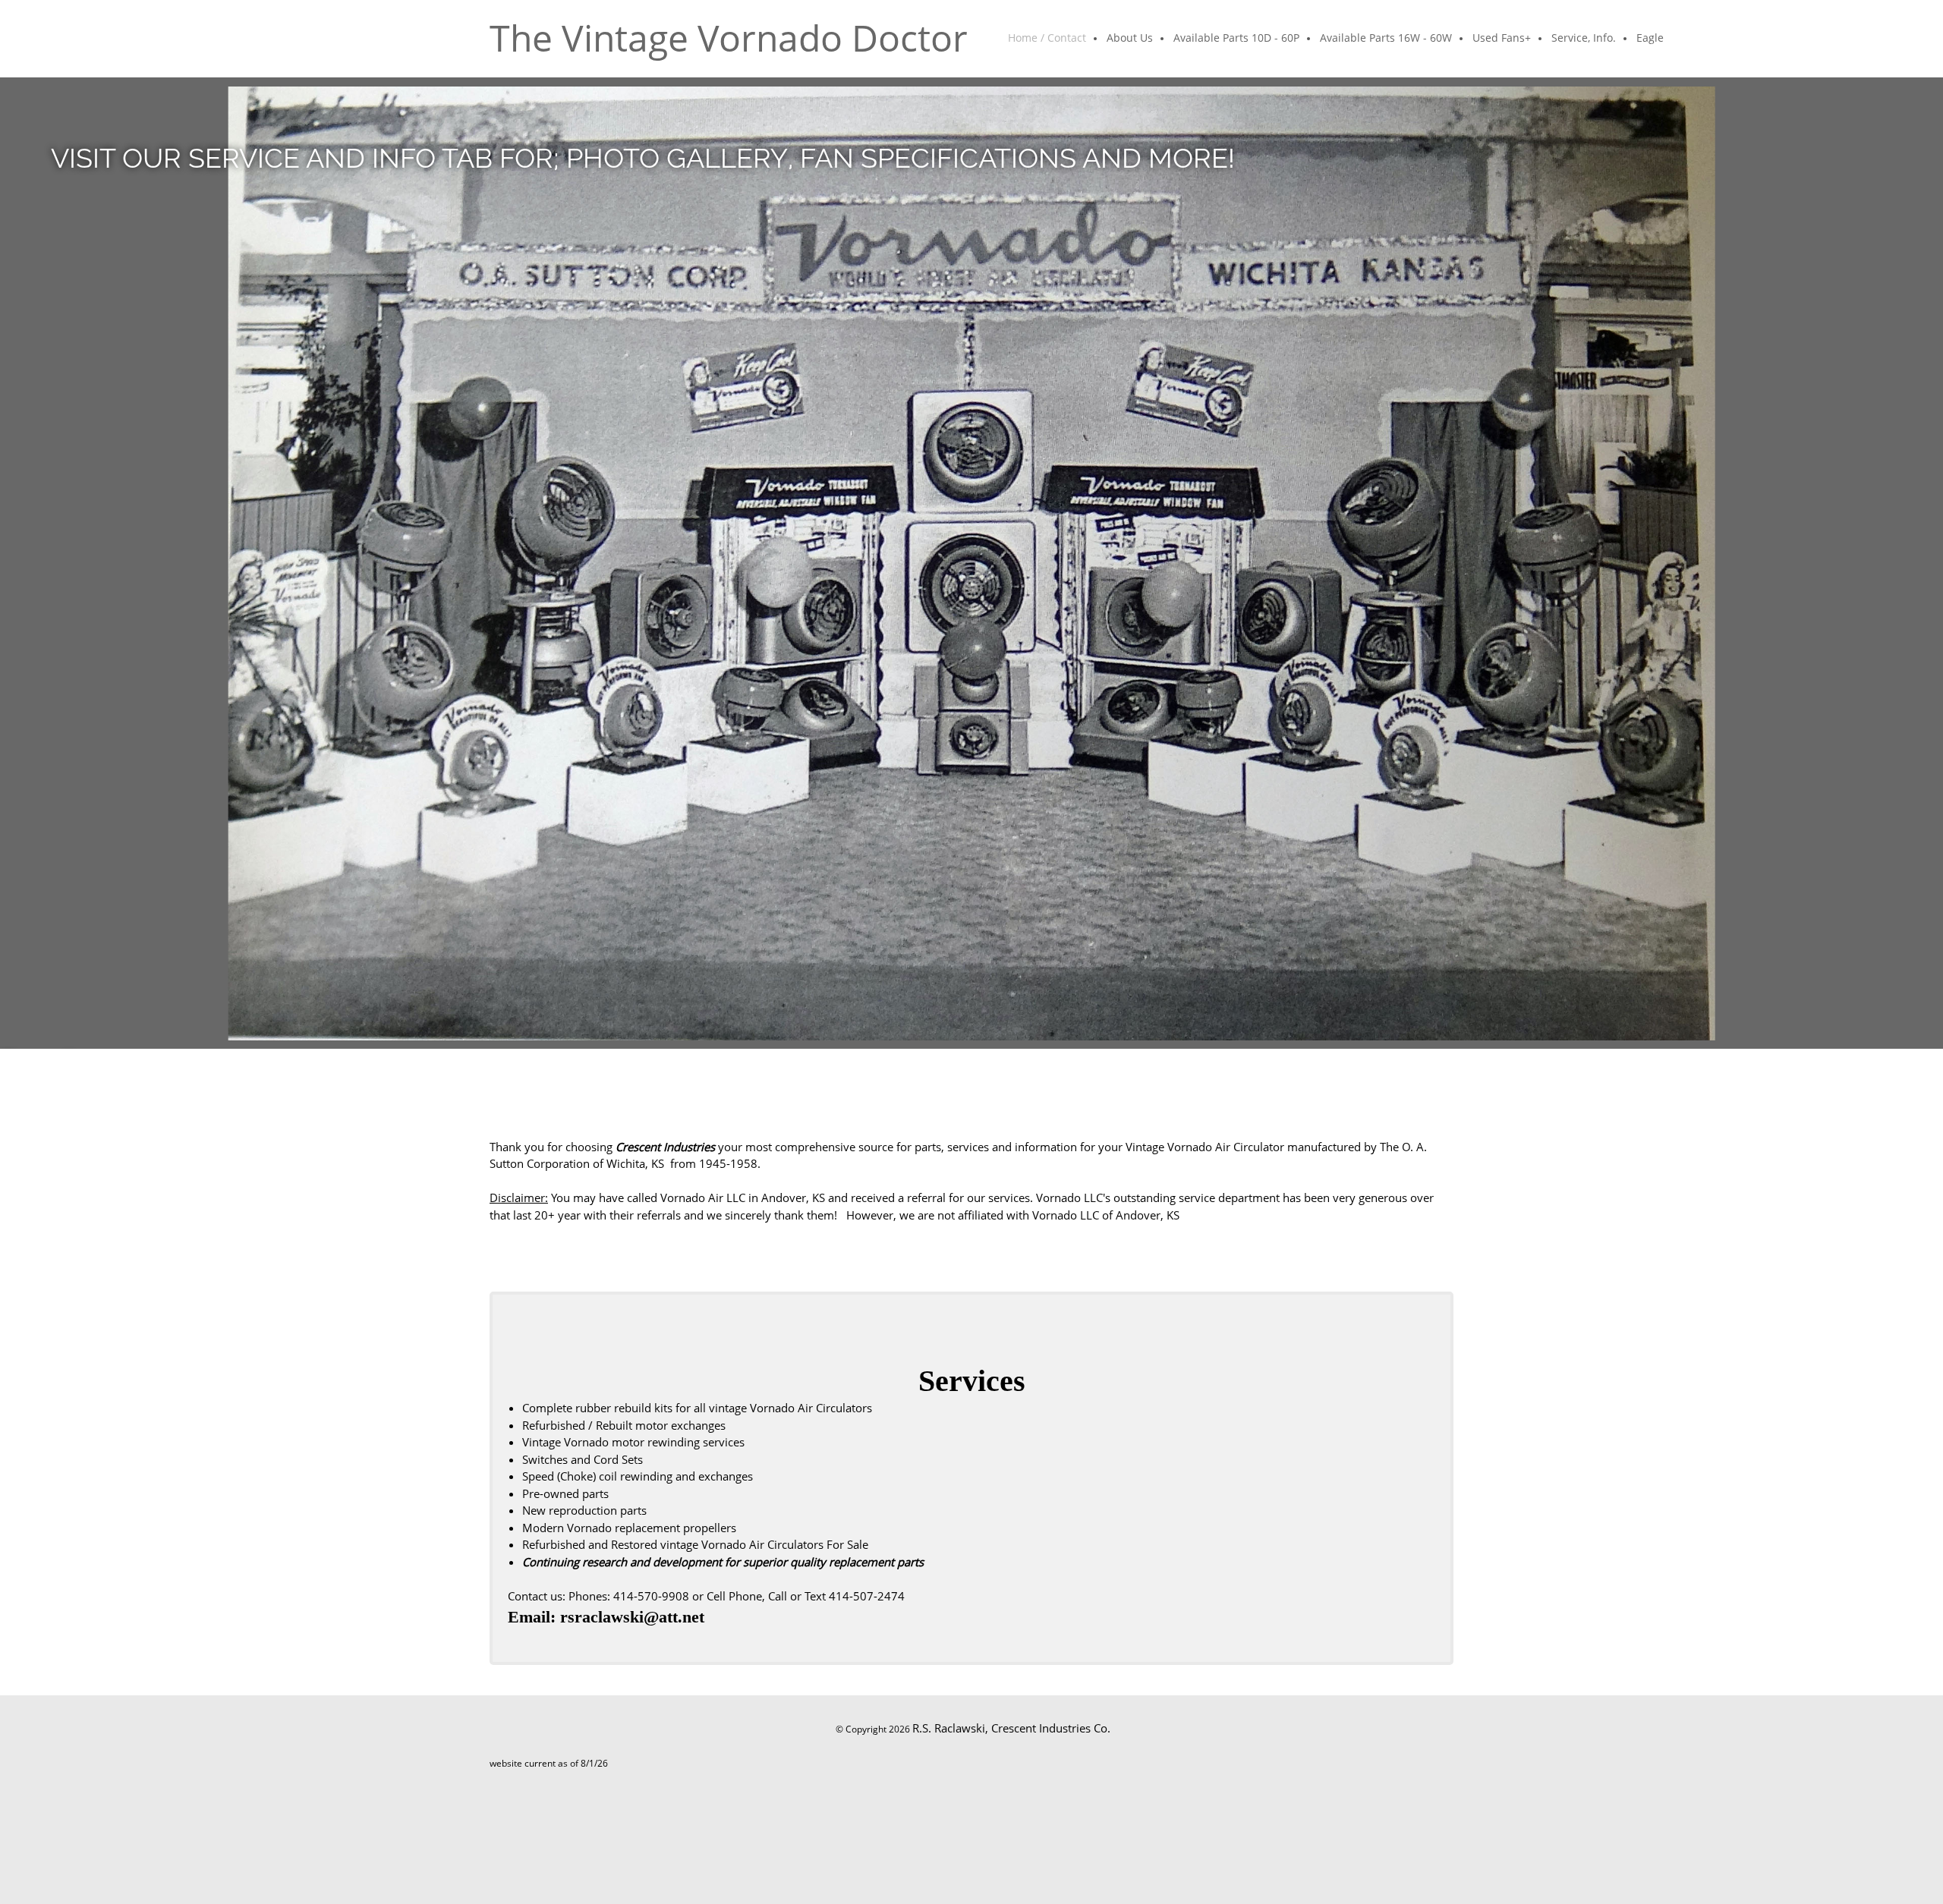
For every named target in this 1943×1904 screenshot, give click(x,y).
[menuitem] (1048, 39)
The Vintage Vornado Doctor (729, 38)
